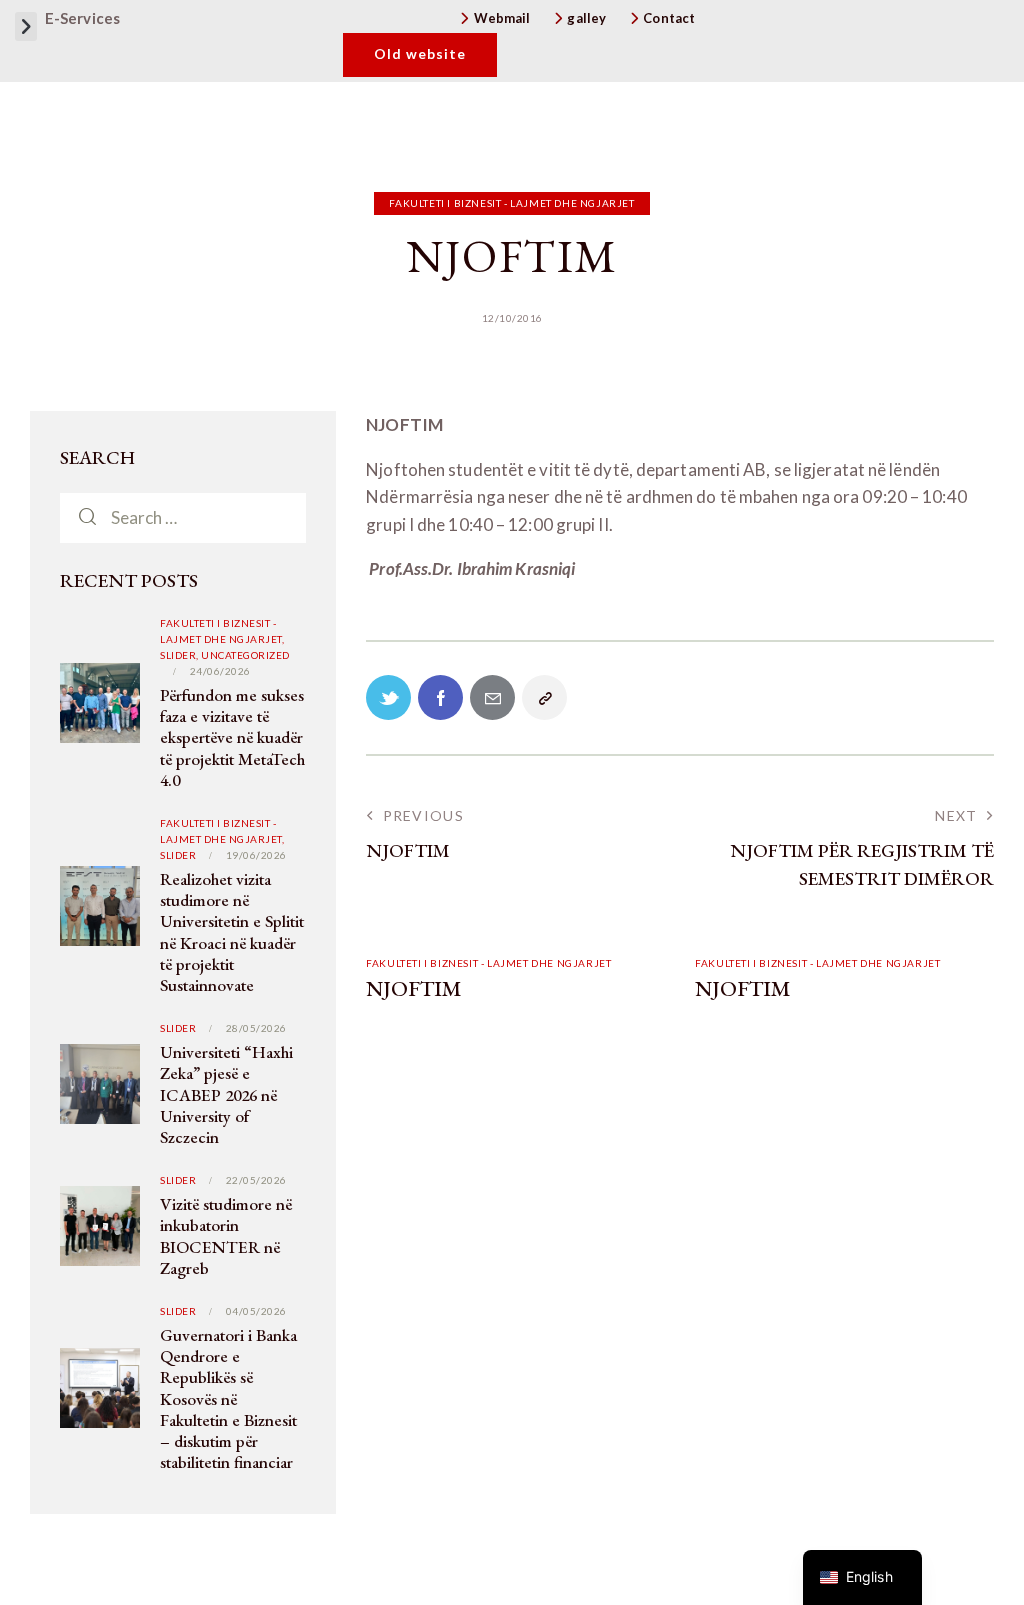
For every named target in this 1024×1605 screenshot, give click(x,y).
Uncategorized (245, 655)
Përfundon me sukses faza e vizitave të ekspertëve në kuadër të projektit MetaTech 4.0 (232, 738)
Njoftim (414, 989)
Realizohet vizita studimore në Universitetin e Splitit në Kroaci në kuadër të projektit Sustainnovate (232, 932)
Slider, (180, 655)
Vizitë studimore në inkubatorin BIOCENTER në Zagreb (226, 1236)
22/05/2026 (256, 1180)
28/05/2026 (256, 1028)
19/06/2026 (256, 855)
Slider (178, 855)
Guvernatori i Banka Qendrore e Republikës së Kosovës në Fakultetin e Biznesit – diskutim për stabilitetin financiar (228, 1399)
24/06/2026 (220, 671)
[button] (26, 26)
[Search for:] (183, 517)
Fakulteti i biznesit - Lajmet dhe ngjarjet (511, 203)
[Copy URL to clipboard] (544, 697)
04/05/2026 (256, 1311)
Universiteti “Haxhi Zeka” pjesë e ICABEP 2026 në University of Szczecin (226, 1095)
